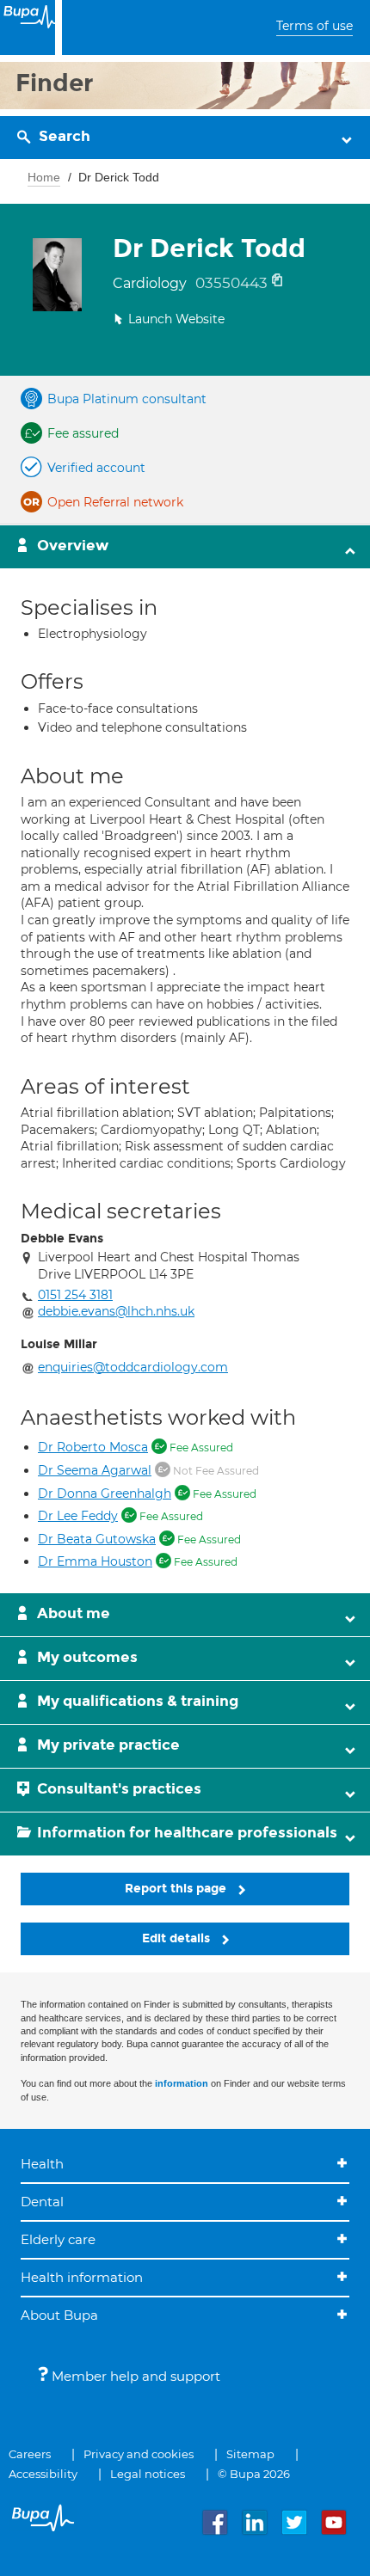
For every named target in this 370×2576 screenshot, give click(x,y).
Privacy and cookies (139, 2454)
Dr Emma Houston (95, 1561)
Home (44, 177)
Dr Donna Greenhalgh (105, 1493)
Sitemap (250, 2454)
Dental (42, 2202)
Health (42, 2164)
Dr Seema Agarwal (95, 1470)
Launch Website (176, 319)
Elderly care (58, 2239)
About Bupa (59, 2315)
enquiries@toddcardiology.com (133, 1367)
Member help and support (134, 2376)
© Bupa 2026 (254, 2474)
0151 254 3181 (75, 1295)
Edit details (178, 1938)
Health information (82, 2277)
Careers (30, 2454)
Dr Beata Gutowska (97, 1539)
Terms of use (314, 26)
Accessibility (43, 2474)
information (182, 2083)
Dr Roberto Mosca (93, 1447)
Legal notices (148, 2474)
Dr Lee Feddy (78, 1516)
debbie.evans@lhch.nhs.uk (116, 1311)
